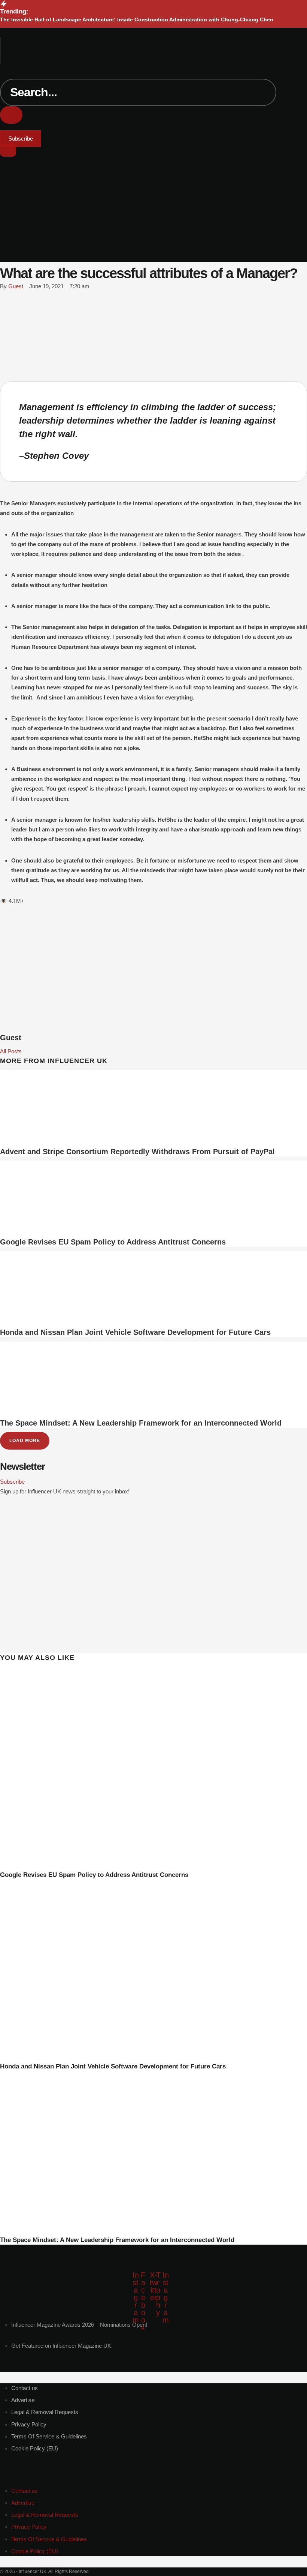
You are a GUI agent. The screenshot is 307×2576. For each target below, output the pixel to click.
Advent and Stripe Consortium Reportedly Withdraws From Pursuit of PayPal (137, 1152)
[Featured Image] (144, 1865)
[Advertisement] (153, 226)
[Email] (5, 359)
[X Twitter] (2, 309)
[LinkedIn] (5, 334)
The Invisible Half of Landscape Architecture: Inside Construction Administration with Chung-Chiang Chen (137, 19)
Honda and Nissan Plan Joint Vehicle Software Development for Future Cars (135, 1332)
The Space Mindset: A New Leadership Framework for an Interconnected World (141, 1423)
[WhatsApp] (5, 322)
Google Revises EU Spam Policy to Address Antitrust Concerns (113, 1242)
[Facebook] (5, 297)
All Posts (11, 1051)
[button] (154, 32)
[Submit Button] (11, 115)
